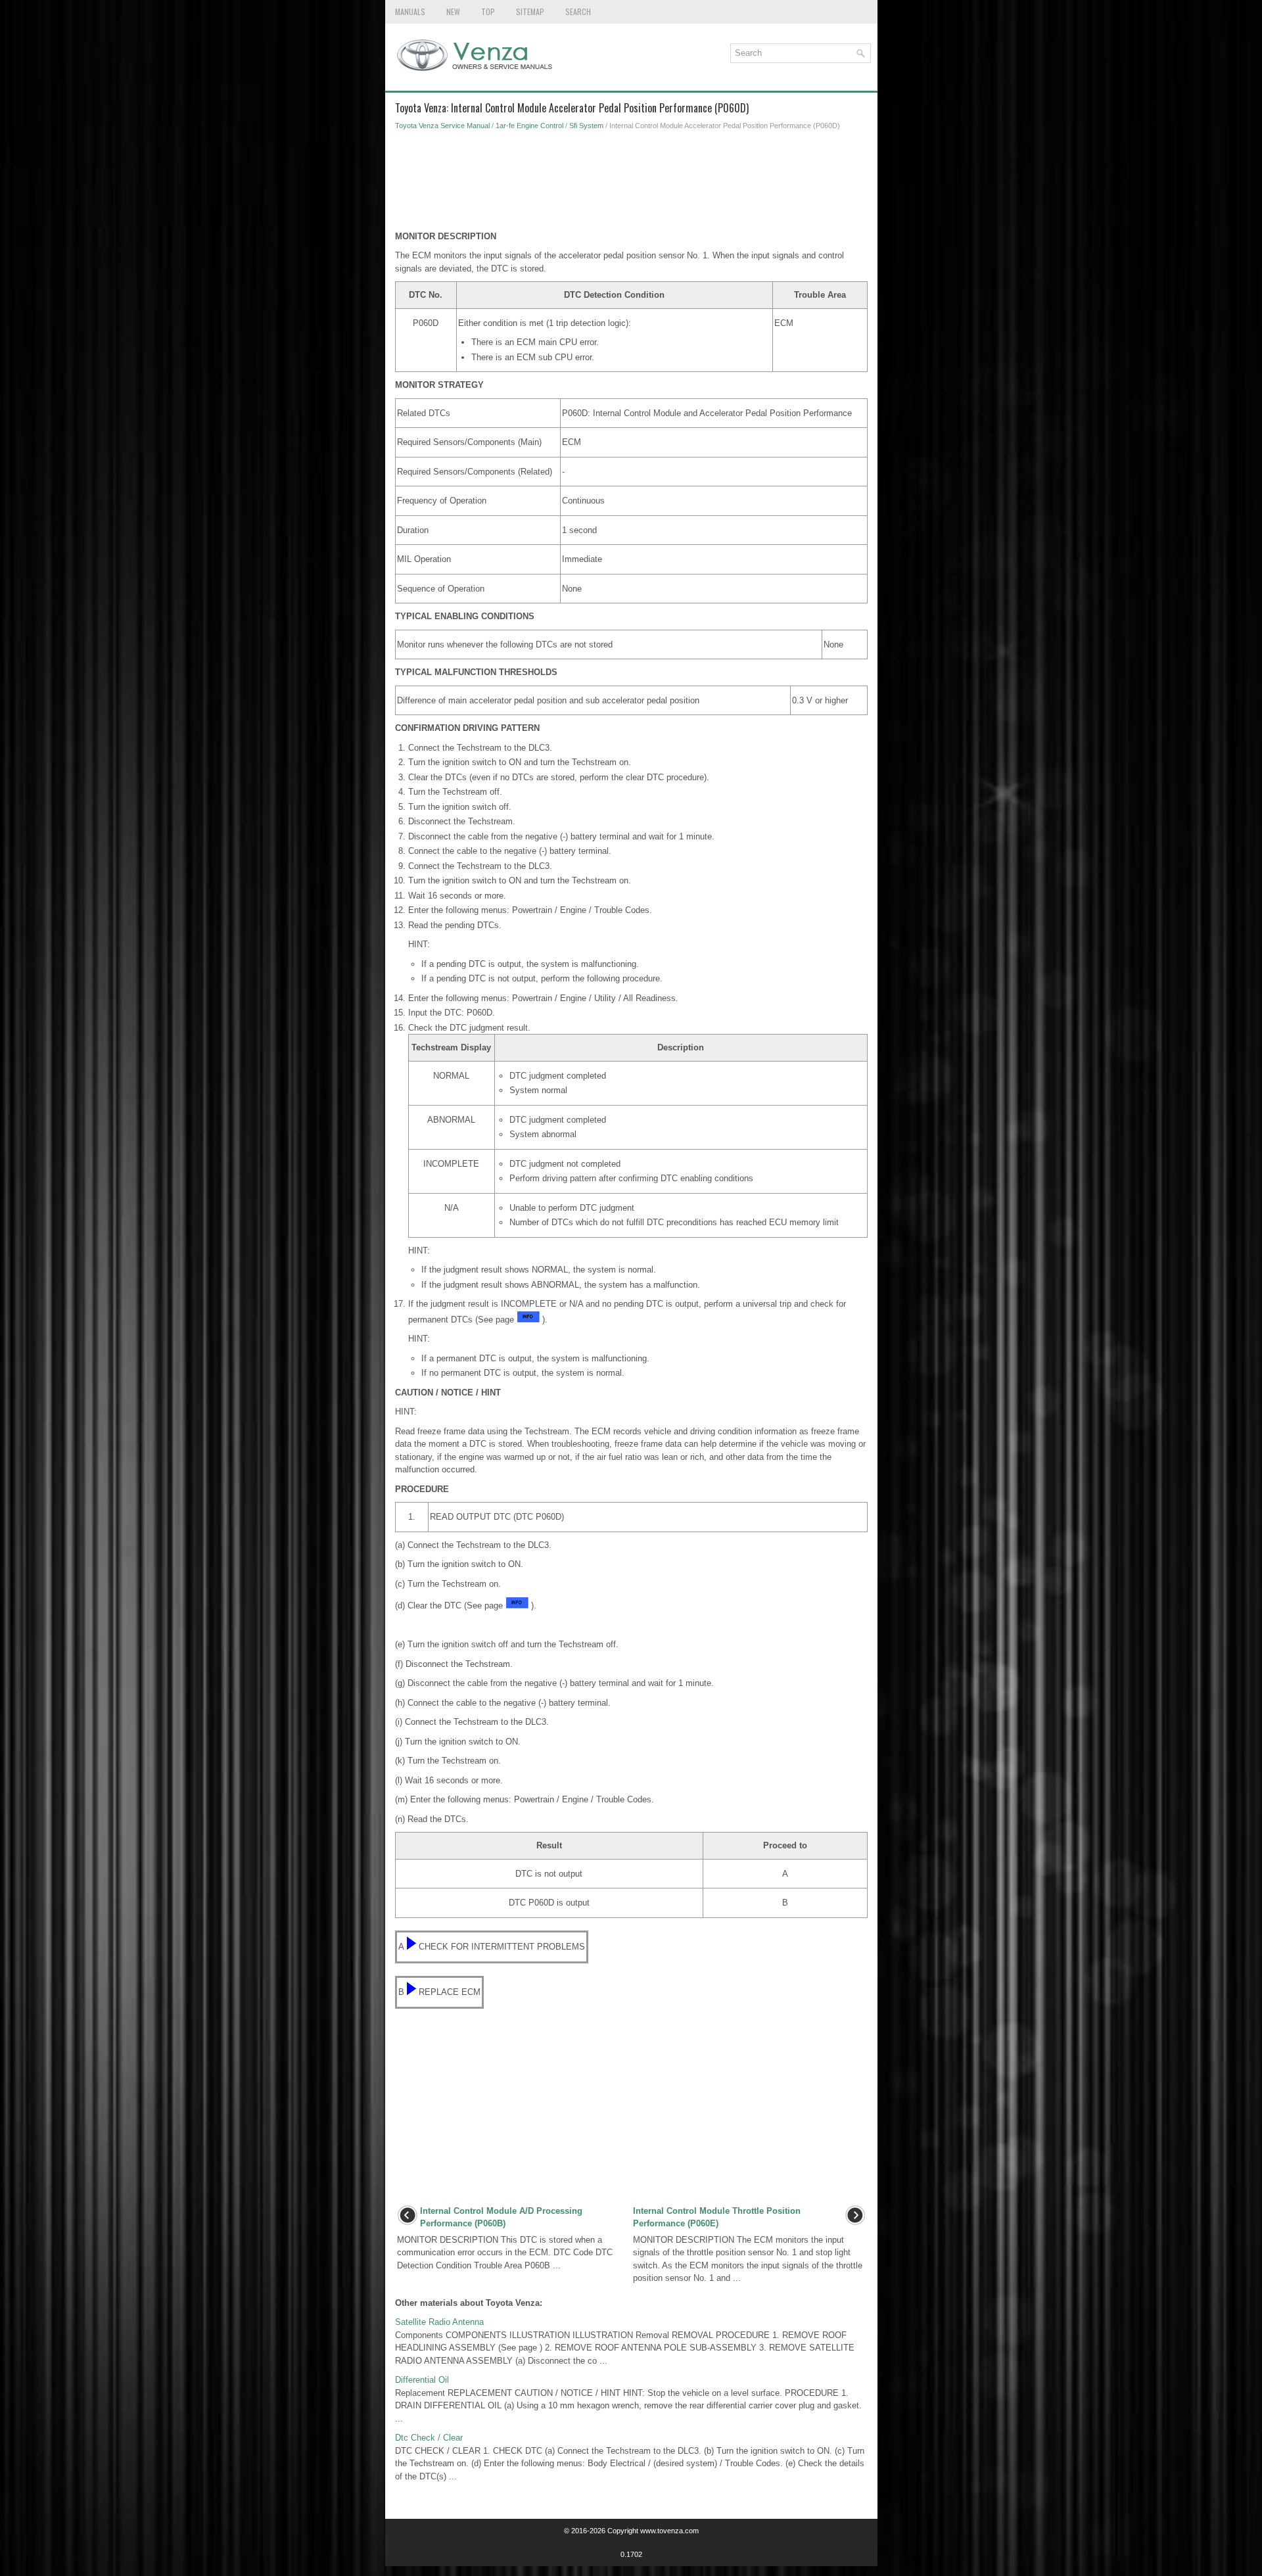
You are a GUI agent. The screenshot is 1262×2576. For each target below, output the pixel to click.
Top (488, 12)
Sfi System (586, 126)
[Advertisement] (631, 184)
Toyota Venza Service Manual (442, 126)
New (453, 12)
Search (578, 12)
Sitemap (530, 12)
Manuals (410, 12)
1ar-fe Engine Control (529, 126)
